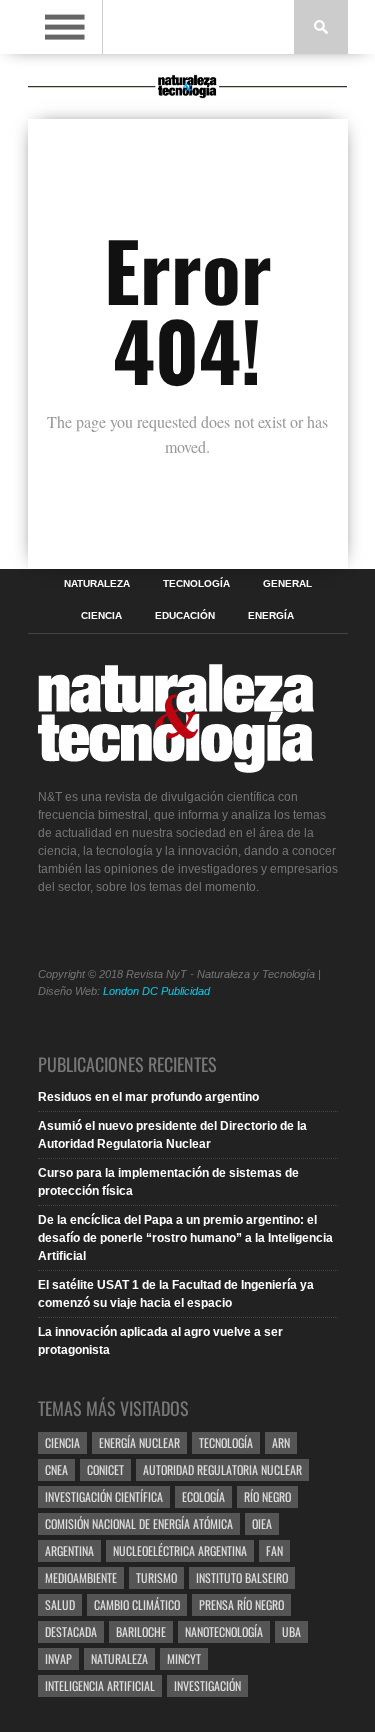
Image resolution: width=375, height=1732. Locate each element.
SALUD (60, 1604)
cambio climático (137, 1604)
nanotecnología (224, 1631)
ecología (203, 1496)
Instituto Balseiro (242, 1577)
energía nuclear (139, 1442)
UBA (291, 1631)
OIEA (262, 1523)
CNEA (56, 1469)
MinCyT (184, 1658)
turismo (156, 1577)
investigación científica (104, 1496)
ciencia (62, 1442)
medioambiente (81, 1577)
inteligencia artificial (100, 1685)
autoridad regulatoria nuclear (222, 1469)
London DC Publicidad (156, 991)
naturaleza (119, 1658)
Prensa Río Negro (241, 1604)
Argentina (69, 1550)
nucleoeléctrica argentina (180, 1550)
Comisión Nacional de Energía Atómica (139, 1523)
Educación (185, 616)
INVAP (58, 1658)
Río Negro (267, 1496)
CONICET (105, 1469)
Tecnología (196, 584)
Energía (271, 616)
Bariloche (141, 1631)
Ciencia (101, 616)
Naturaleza (97, 584)
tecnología (226, 1442)
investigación (207, 1685)
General (287, 584)
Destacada (71, 1631)
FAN (274, 1550)
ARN (281, 1442)
